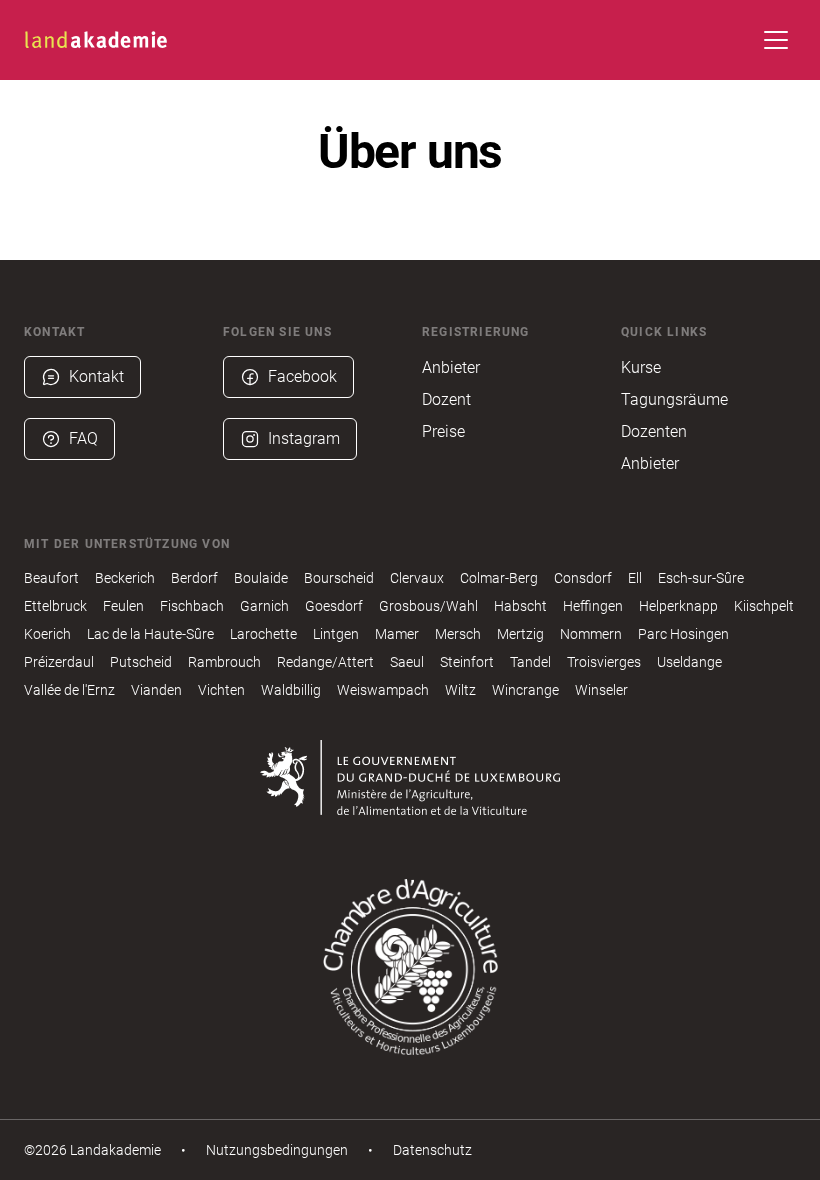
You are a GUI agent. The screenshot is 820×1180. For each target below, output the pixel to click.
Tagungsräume (674, 399)
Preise (443, 431)
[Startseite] (96, 39)
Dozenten (654, 431)
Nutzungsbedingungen (277, 1150)
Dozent (446, 399)
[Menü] (776, 40)
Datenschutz (432, 1150)
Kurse (641, 367)
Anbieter (451, 367)
